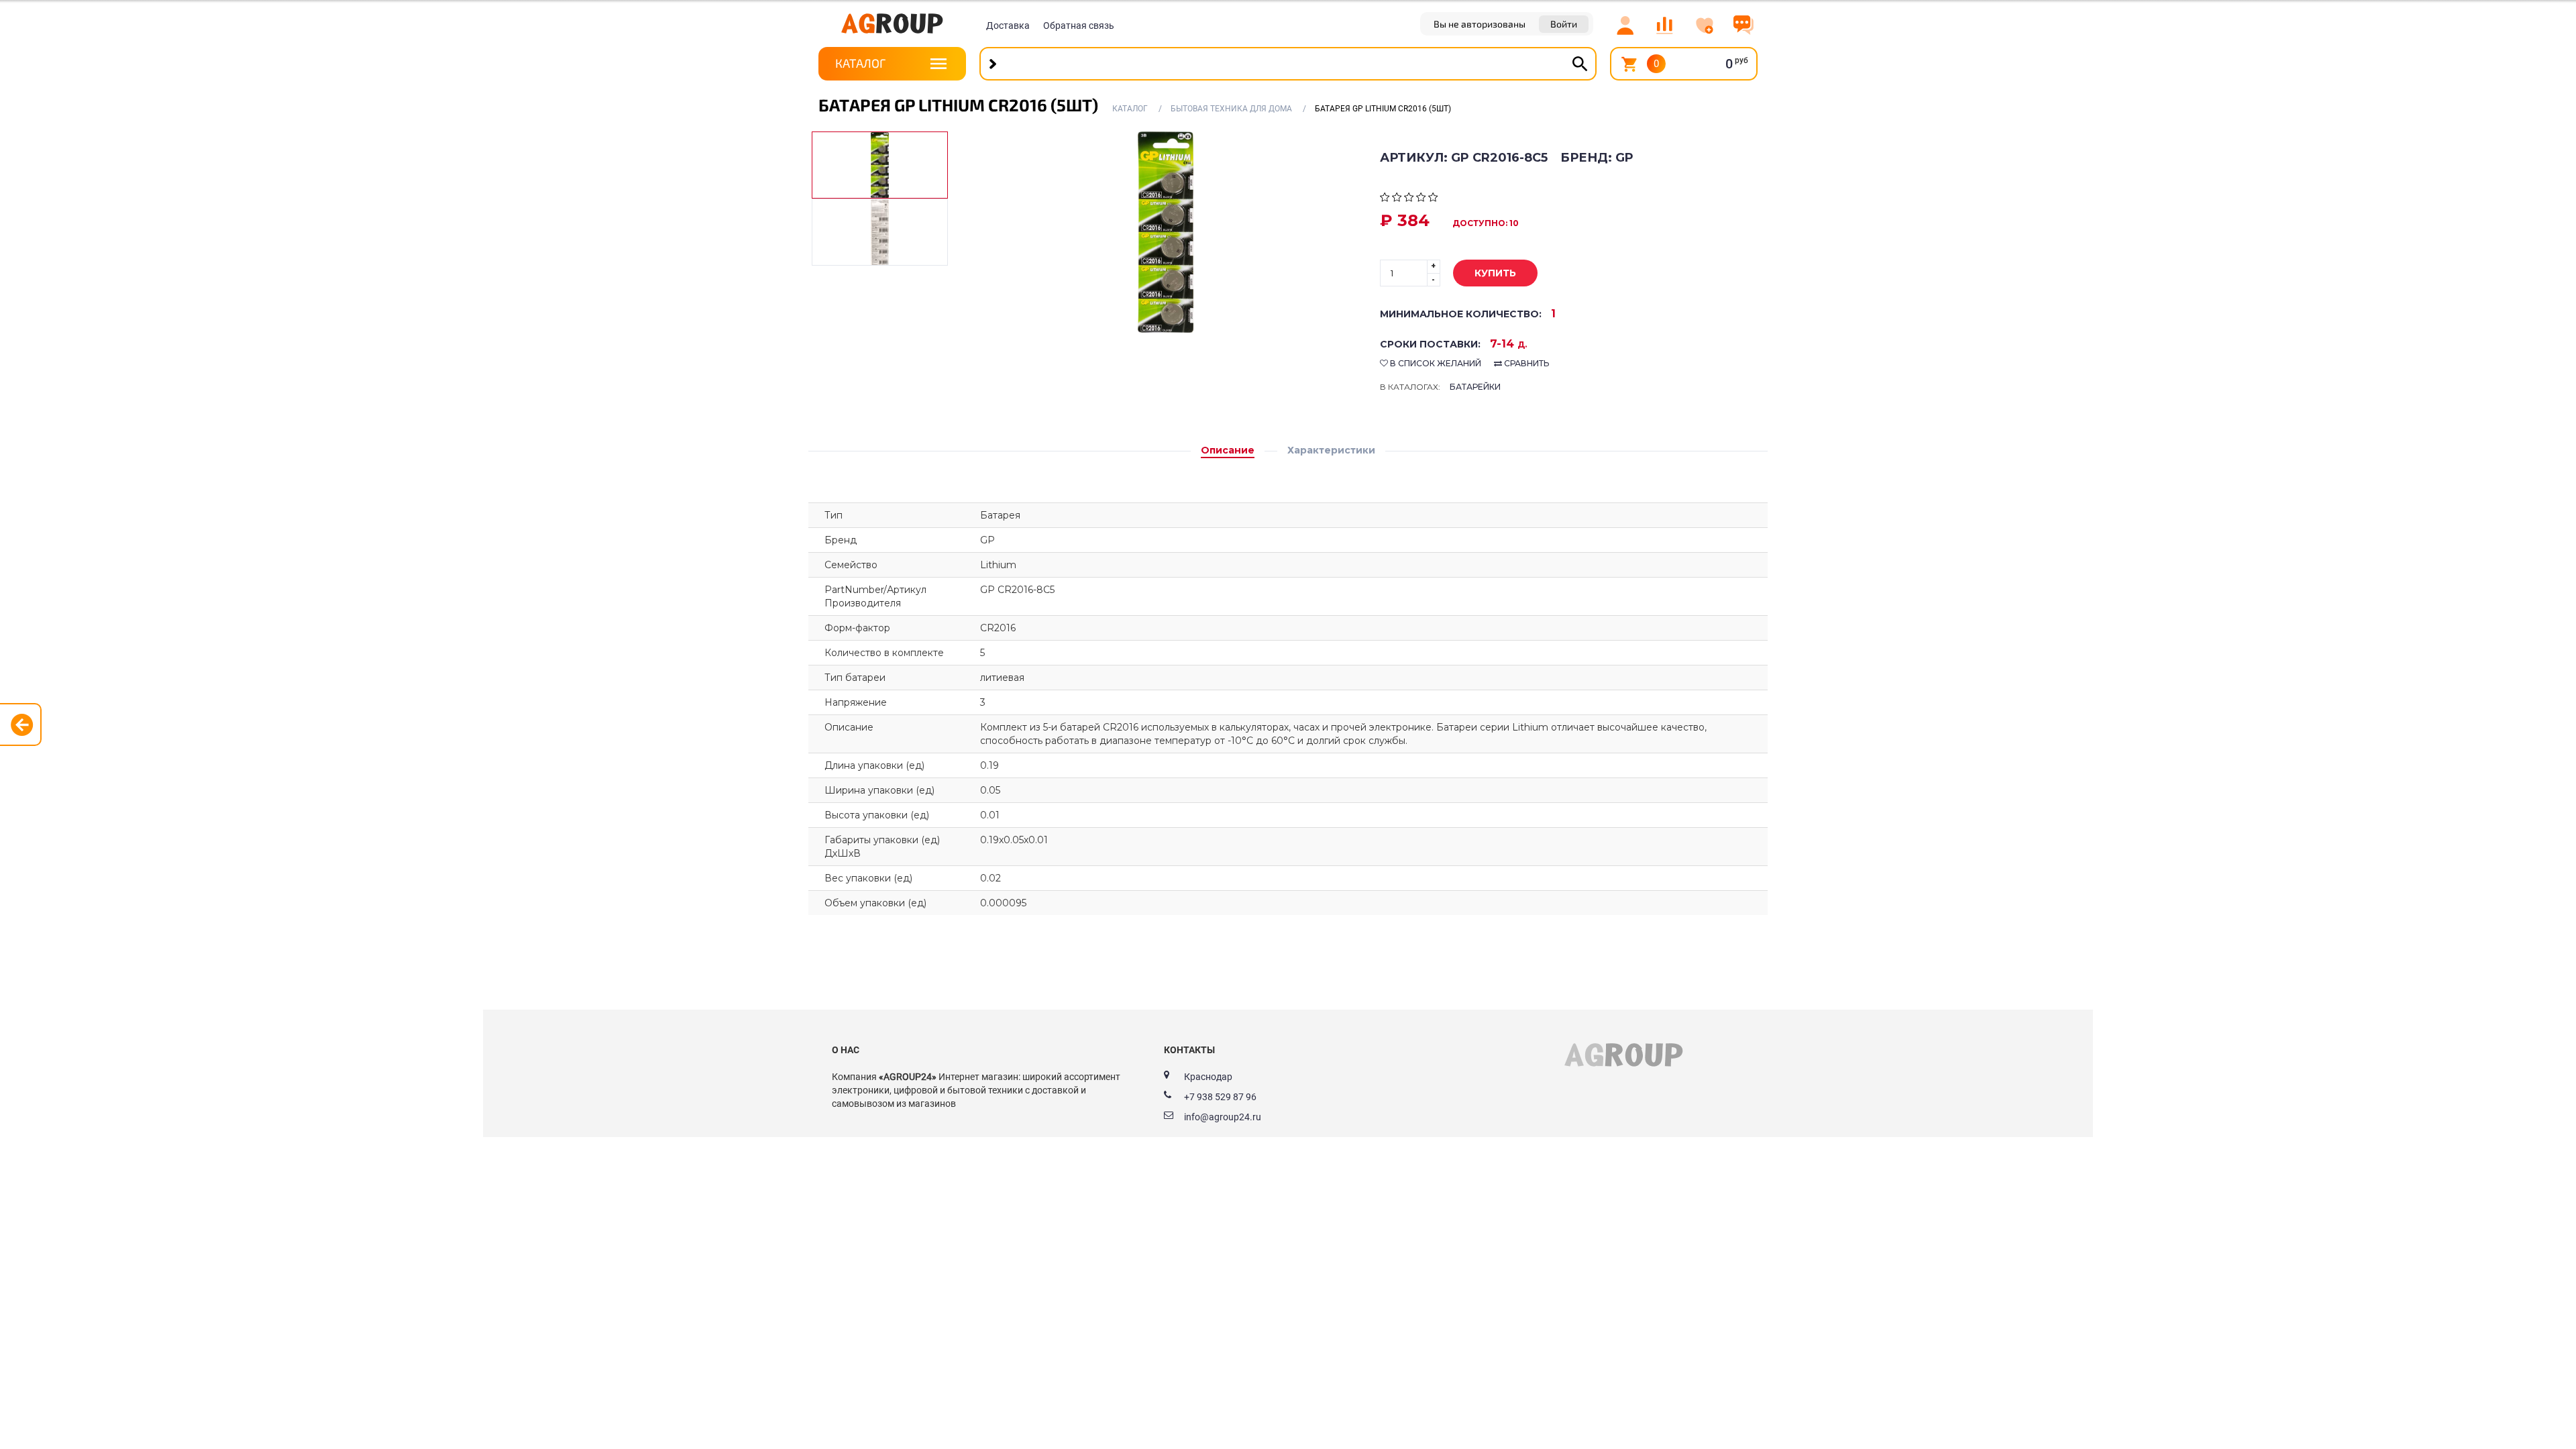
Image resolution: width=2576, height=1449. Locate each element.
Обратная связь (1079, 25)
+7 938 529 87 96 (1220, 1097)
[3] (1409, 199)
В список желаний (1435, 363)
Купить (1495, 273)
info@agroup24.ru (1223, 1117)
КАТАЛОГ (860, 63)
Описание (1228, 450)
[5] (1433, 199)
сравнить (1525, 363)
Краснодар (1208, 1077)
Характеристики (1331, 450)
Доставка (1008, 25)
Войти (1564, 24)
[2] (1397, 199)
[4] (1421, 199)
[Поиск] (1580, 64)
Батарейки (1475, 387)
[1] (1385, 199)
